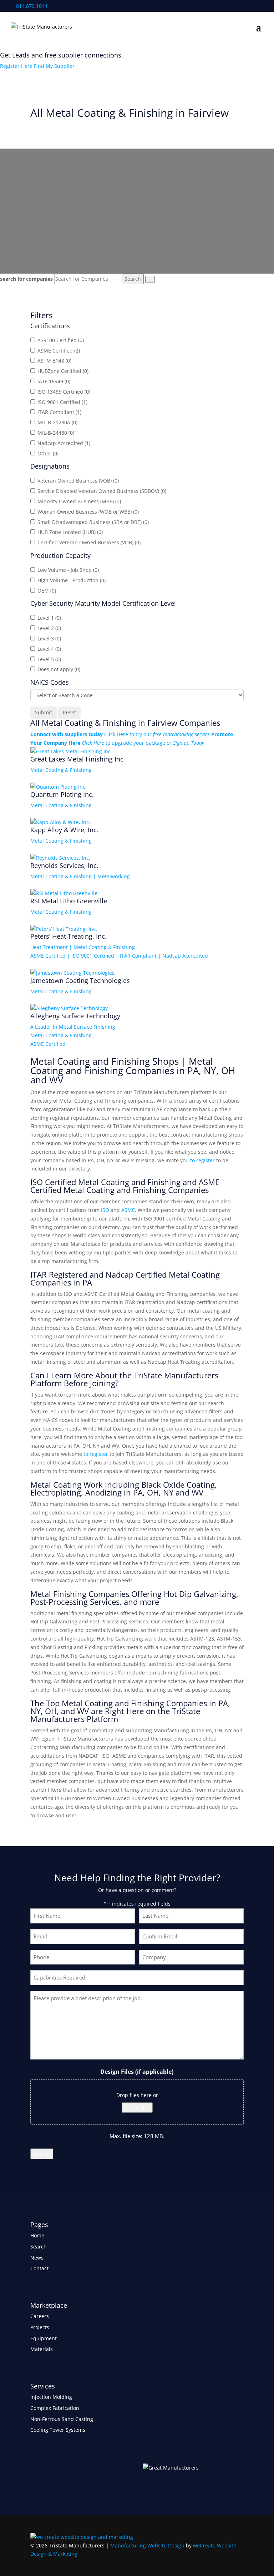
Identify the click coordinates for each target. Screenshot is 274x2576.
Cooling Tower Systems (58, 2430)
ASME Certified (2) (59, 351)
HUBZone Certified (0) (63, 371)
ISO (105, 1210)
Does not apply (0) (59, 669)
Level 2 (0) (49, 628)
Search (39, 2246)
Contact (39, 2268)
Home (37, 2235)
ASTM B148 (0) (54, 361)
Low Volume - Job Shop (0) (68, 570)
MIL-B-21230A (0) (57, 422)
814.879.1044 (31, 6)
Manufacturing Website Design (147, 2545)
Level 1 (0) (49, 618)
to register (202, 1160)
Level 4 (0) (49, 649)
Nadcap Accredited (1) (64, 443)
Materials (42, 2349)
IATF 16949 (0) (54, 381)
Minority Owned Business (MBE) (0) (79, 501)
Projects (40, 2327)
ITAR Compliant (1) (59, 412)
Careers (40, 2316)
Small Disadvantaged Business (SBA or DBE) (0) (93, 522)
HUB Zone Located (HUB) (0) (70, 532)
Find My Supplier (54, 66)
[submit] (150, 279)
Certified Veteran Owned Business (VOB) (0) (89, 542)
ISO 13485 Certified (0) (64, 392)
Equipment (44, 2338)
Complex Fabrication (55, 2408)
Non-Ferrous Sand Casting (62, 2419)
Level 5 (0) (49, 659)
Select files (137, 2108)
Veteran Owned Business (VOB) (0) (78, 481)
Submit (42, 2154)
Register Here (16, 66)
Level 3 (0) (49, 638)
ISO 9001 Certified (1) (62, 402)
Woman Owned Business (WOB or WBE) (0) (88, 512)
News (37, 2258)
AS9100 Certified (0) (61, 340)
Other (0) (48, 453)
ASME (128, 1210)
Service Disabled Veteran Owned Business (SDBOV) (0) (102, 491)
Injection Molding (51, 2397)
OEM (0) (47, 591)
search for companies (26, 279)
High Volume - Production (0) (72, 580)
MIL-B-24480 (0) (56, 433)
